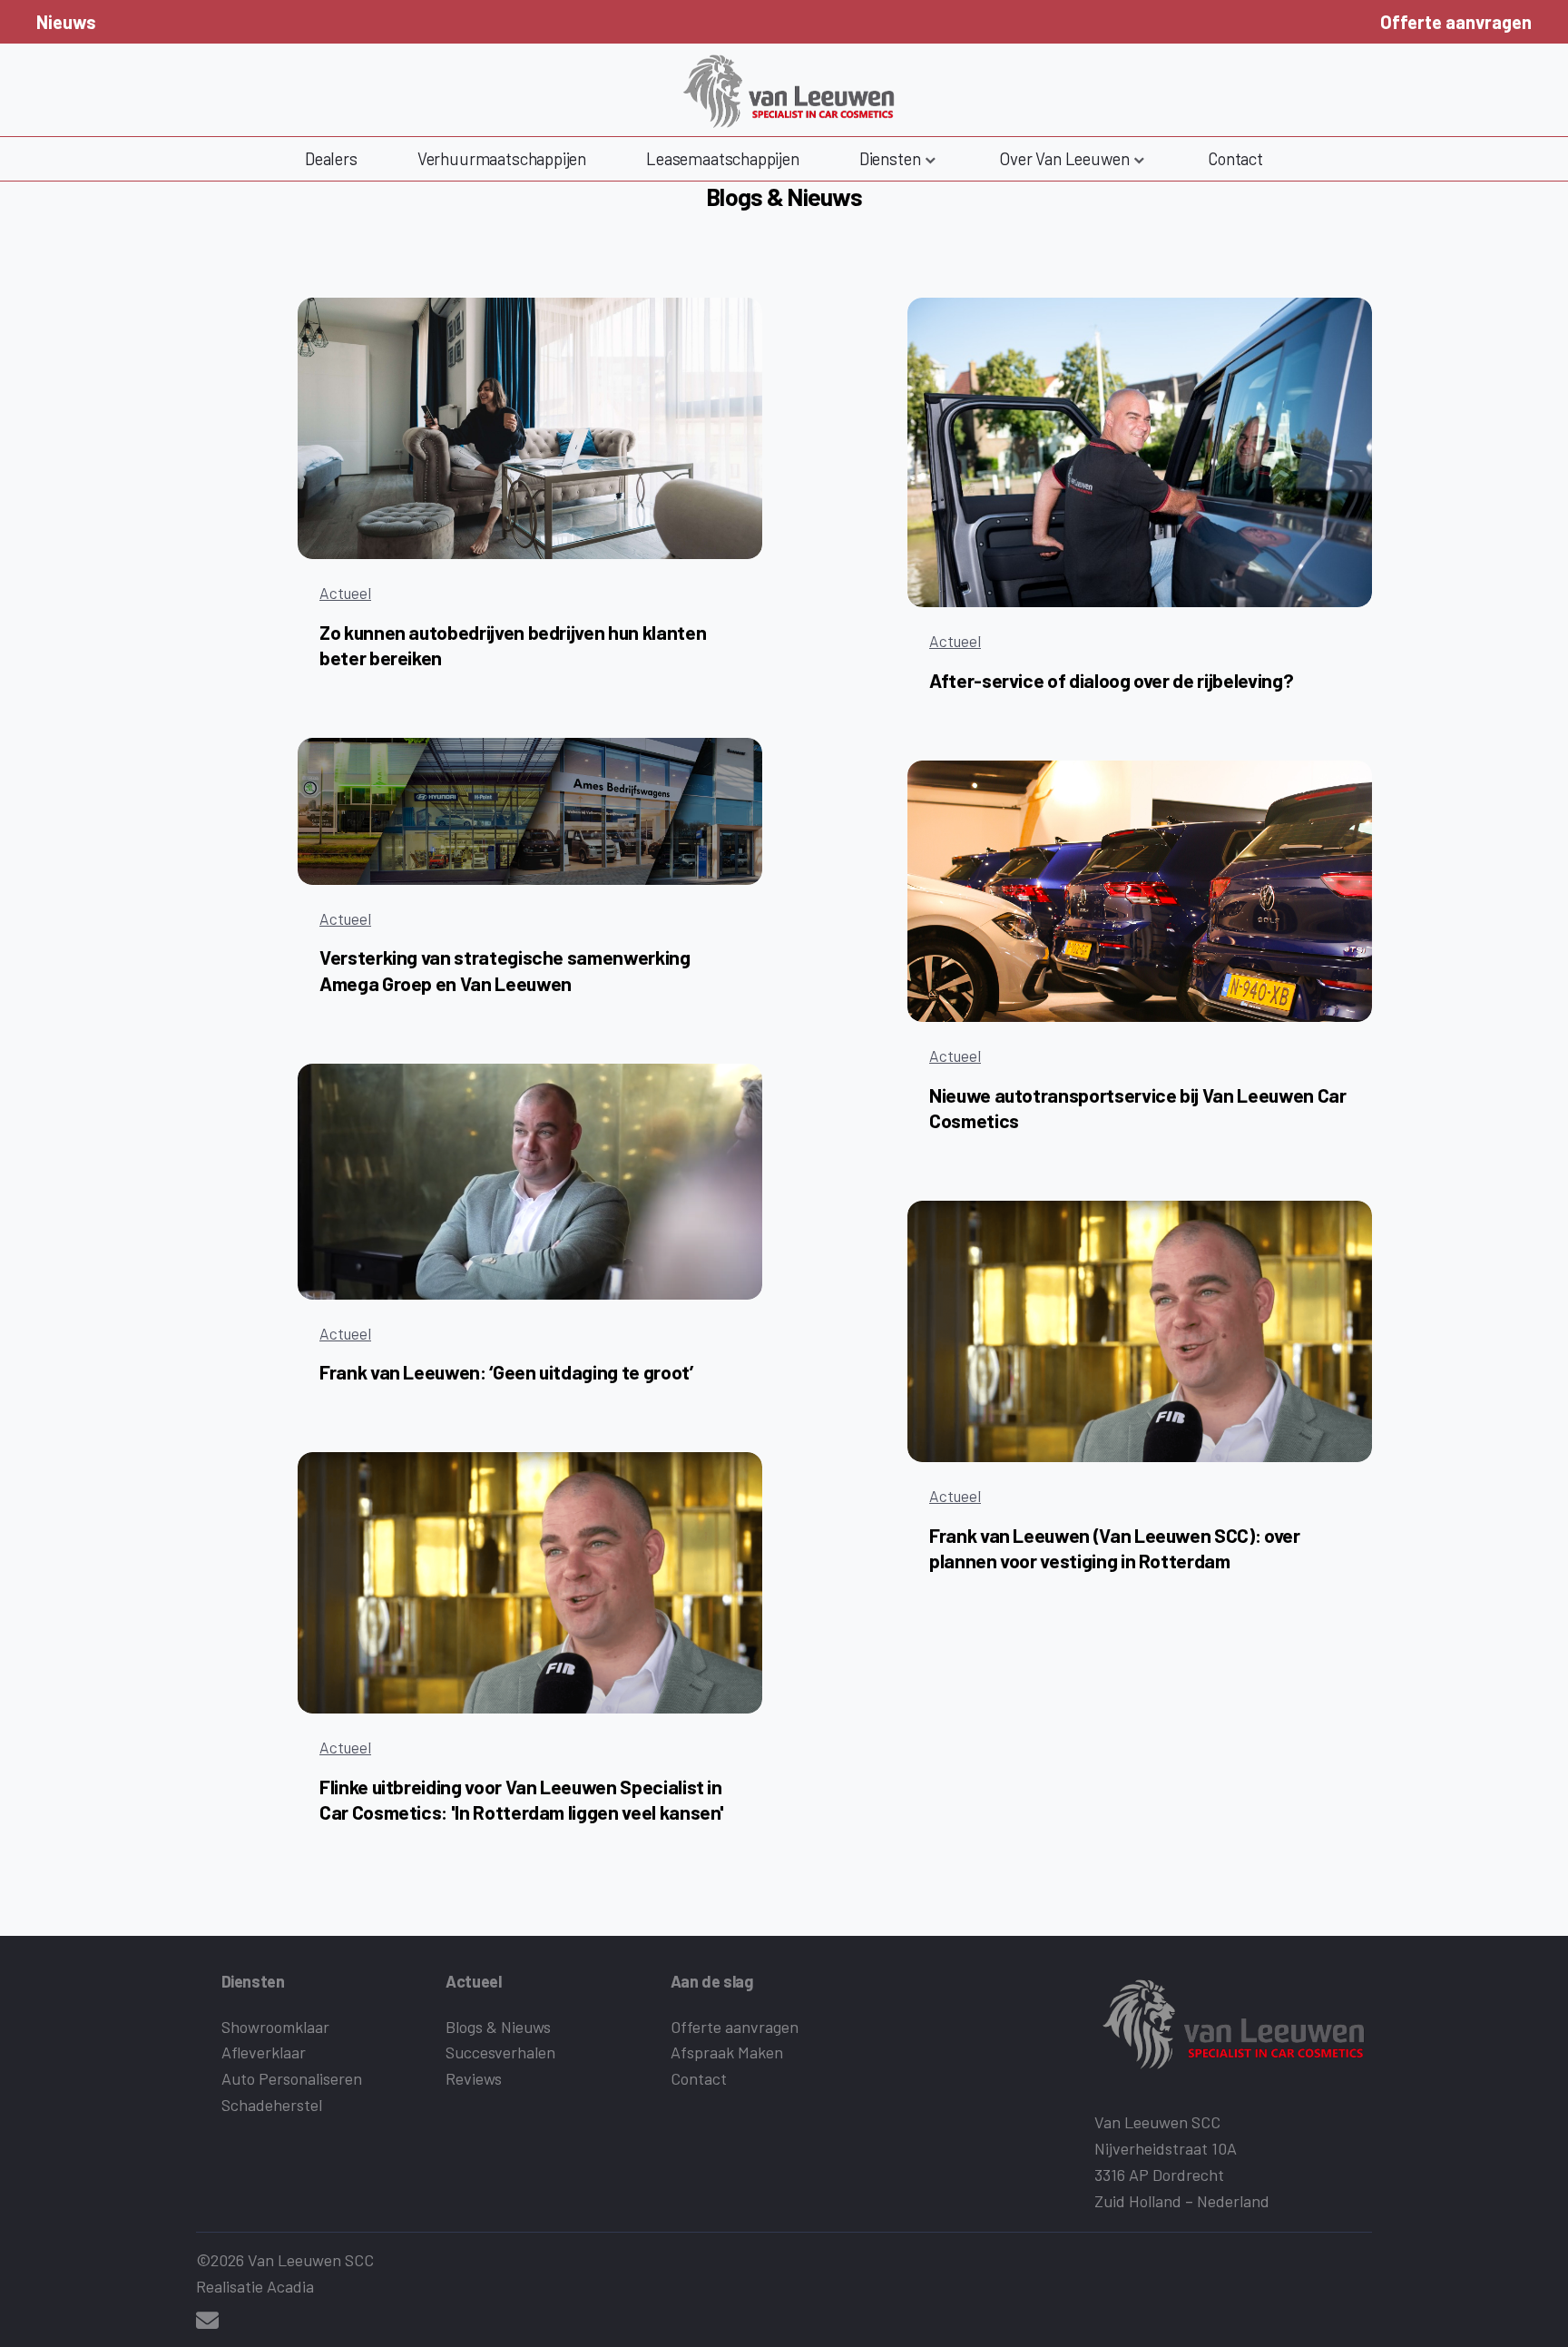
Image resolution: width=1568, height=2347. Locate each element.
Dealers (331, 158)
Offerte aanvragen (1456, 22)
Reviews (474, 2078)
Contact (1235, 158)
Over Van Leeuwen (1064, 158)
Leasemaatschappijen (723, 158)
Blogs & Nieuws (498, 2027)
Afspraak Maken (727, 2052)
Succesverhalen (500, 2052)
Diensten (890, 158)
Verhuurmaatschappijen (502, 158)
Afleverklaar (264, 2052)
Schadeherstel (272, 2105)
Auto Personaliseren (292, 2078)
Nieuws (66, 22)
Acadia (290, 2286)
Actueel (345, 593)
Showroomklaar (275, 2027)
